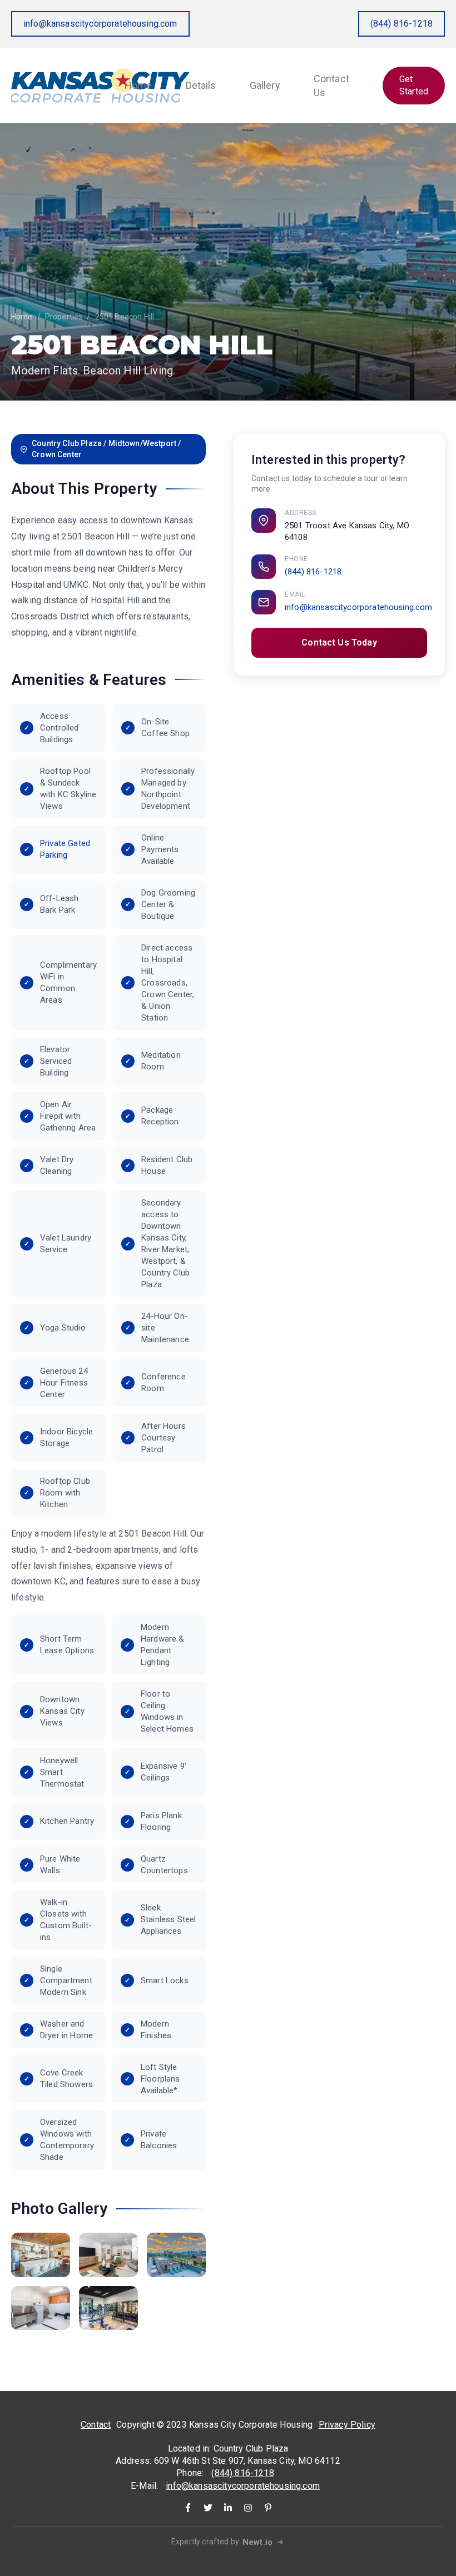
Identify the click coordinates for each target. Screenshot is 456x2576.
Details (201, 85)
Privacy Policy (347, 2425)
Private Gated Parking (65, 849)
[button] (41, 2255)
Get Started (414, 85)
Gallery (265, 85)
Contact (96, 2425)
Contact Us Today (339, 642)
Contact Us (331, 86)
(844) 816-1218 (402, 24)
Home (138, 85)
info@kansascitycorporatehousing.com (100, 24)
